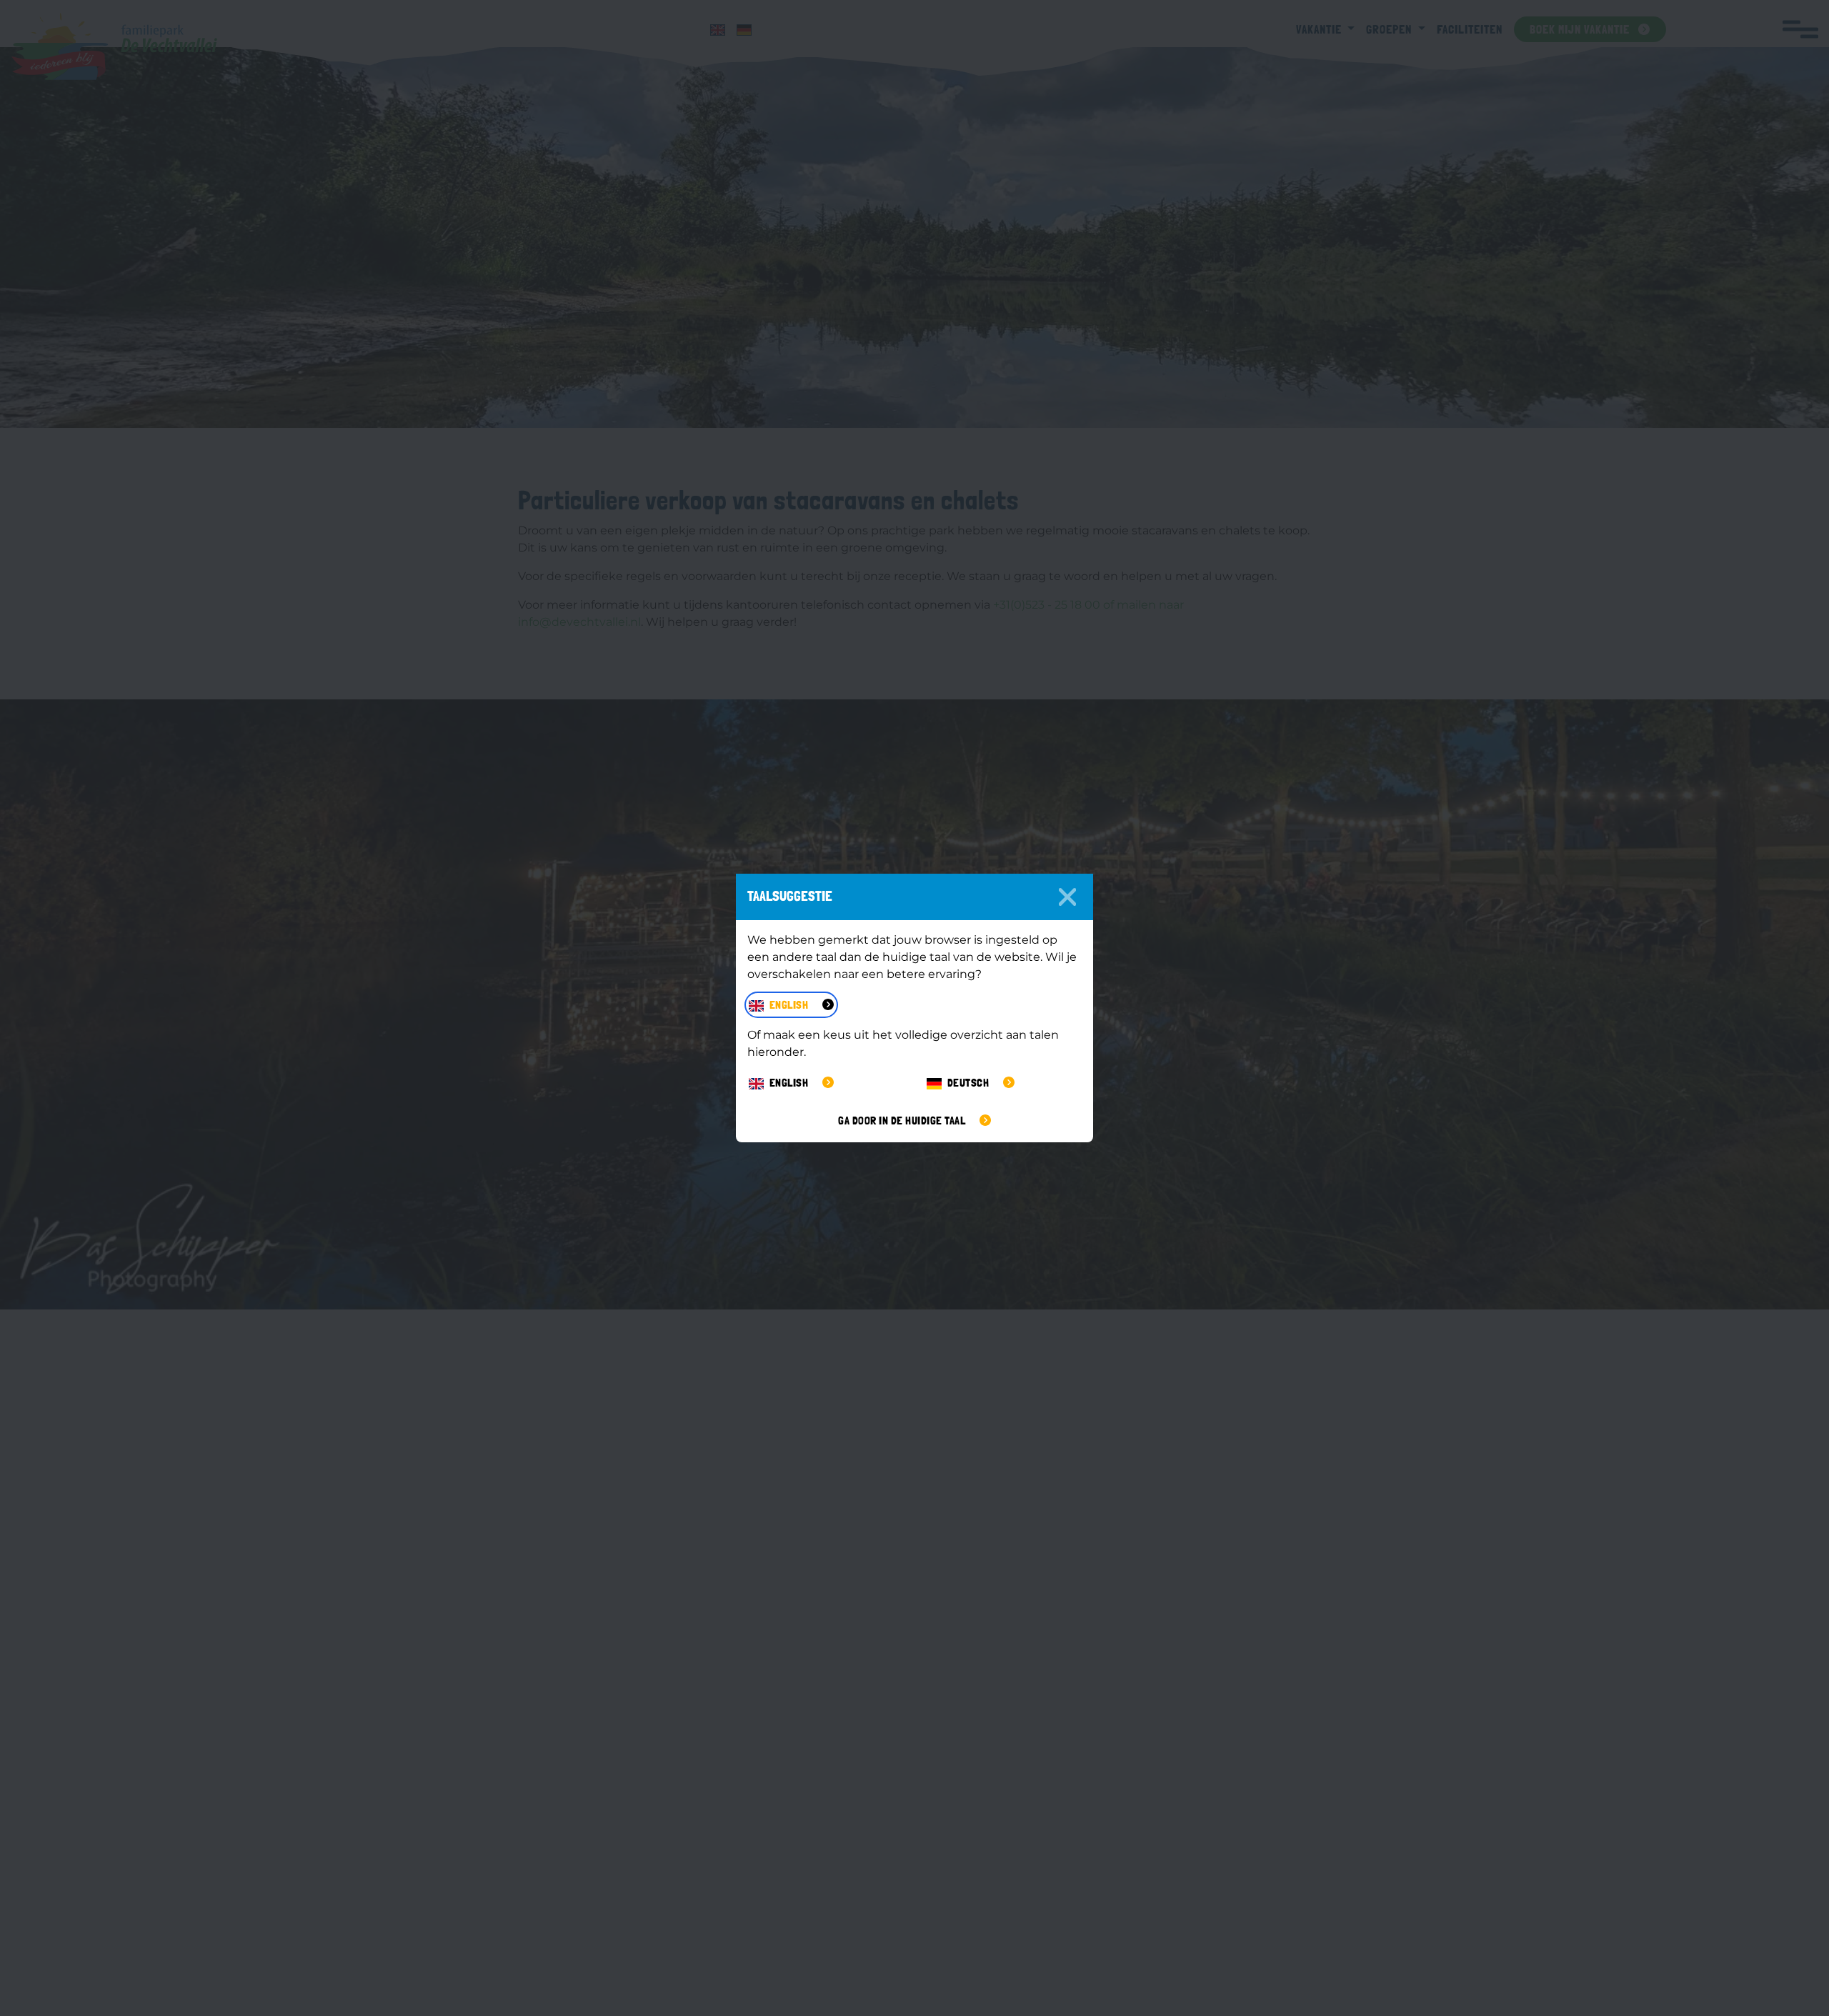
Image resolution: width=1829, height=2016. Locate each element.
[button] (791, 1005)
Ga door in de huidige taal (903, 1121)
